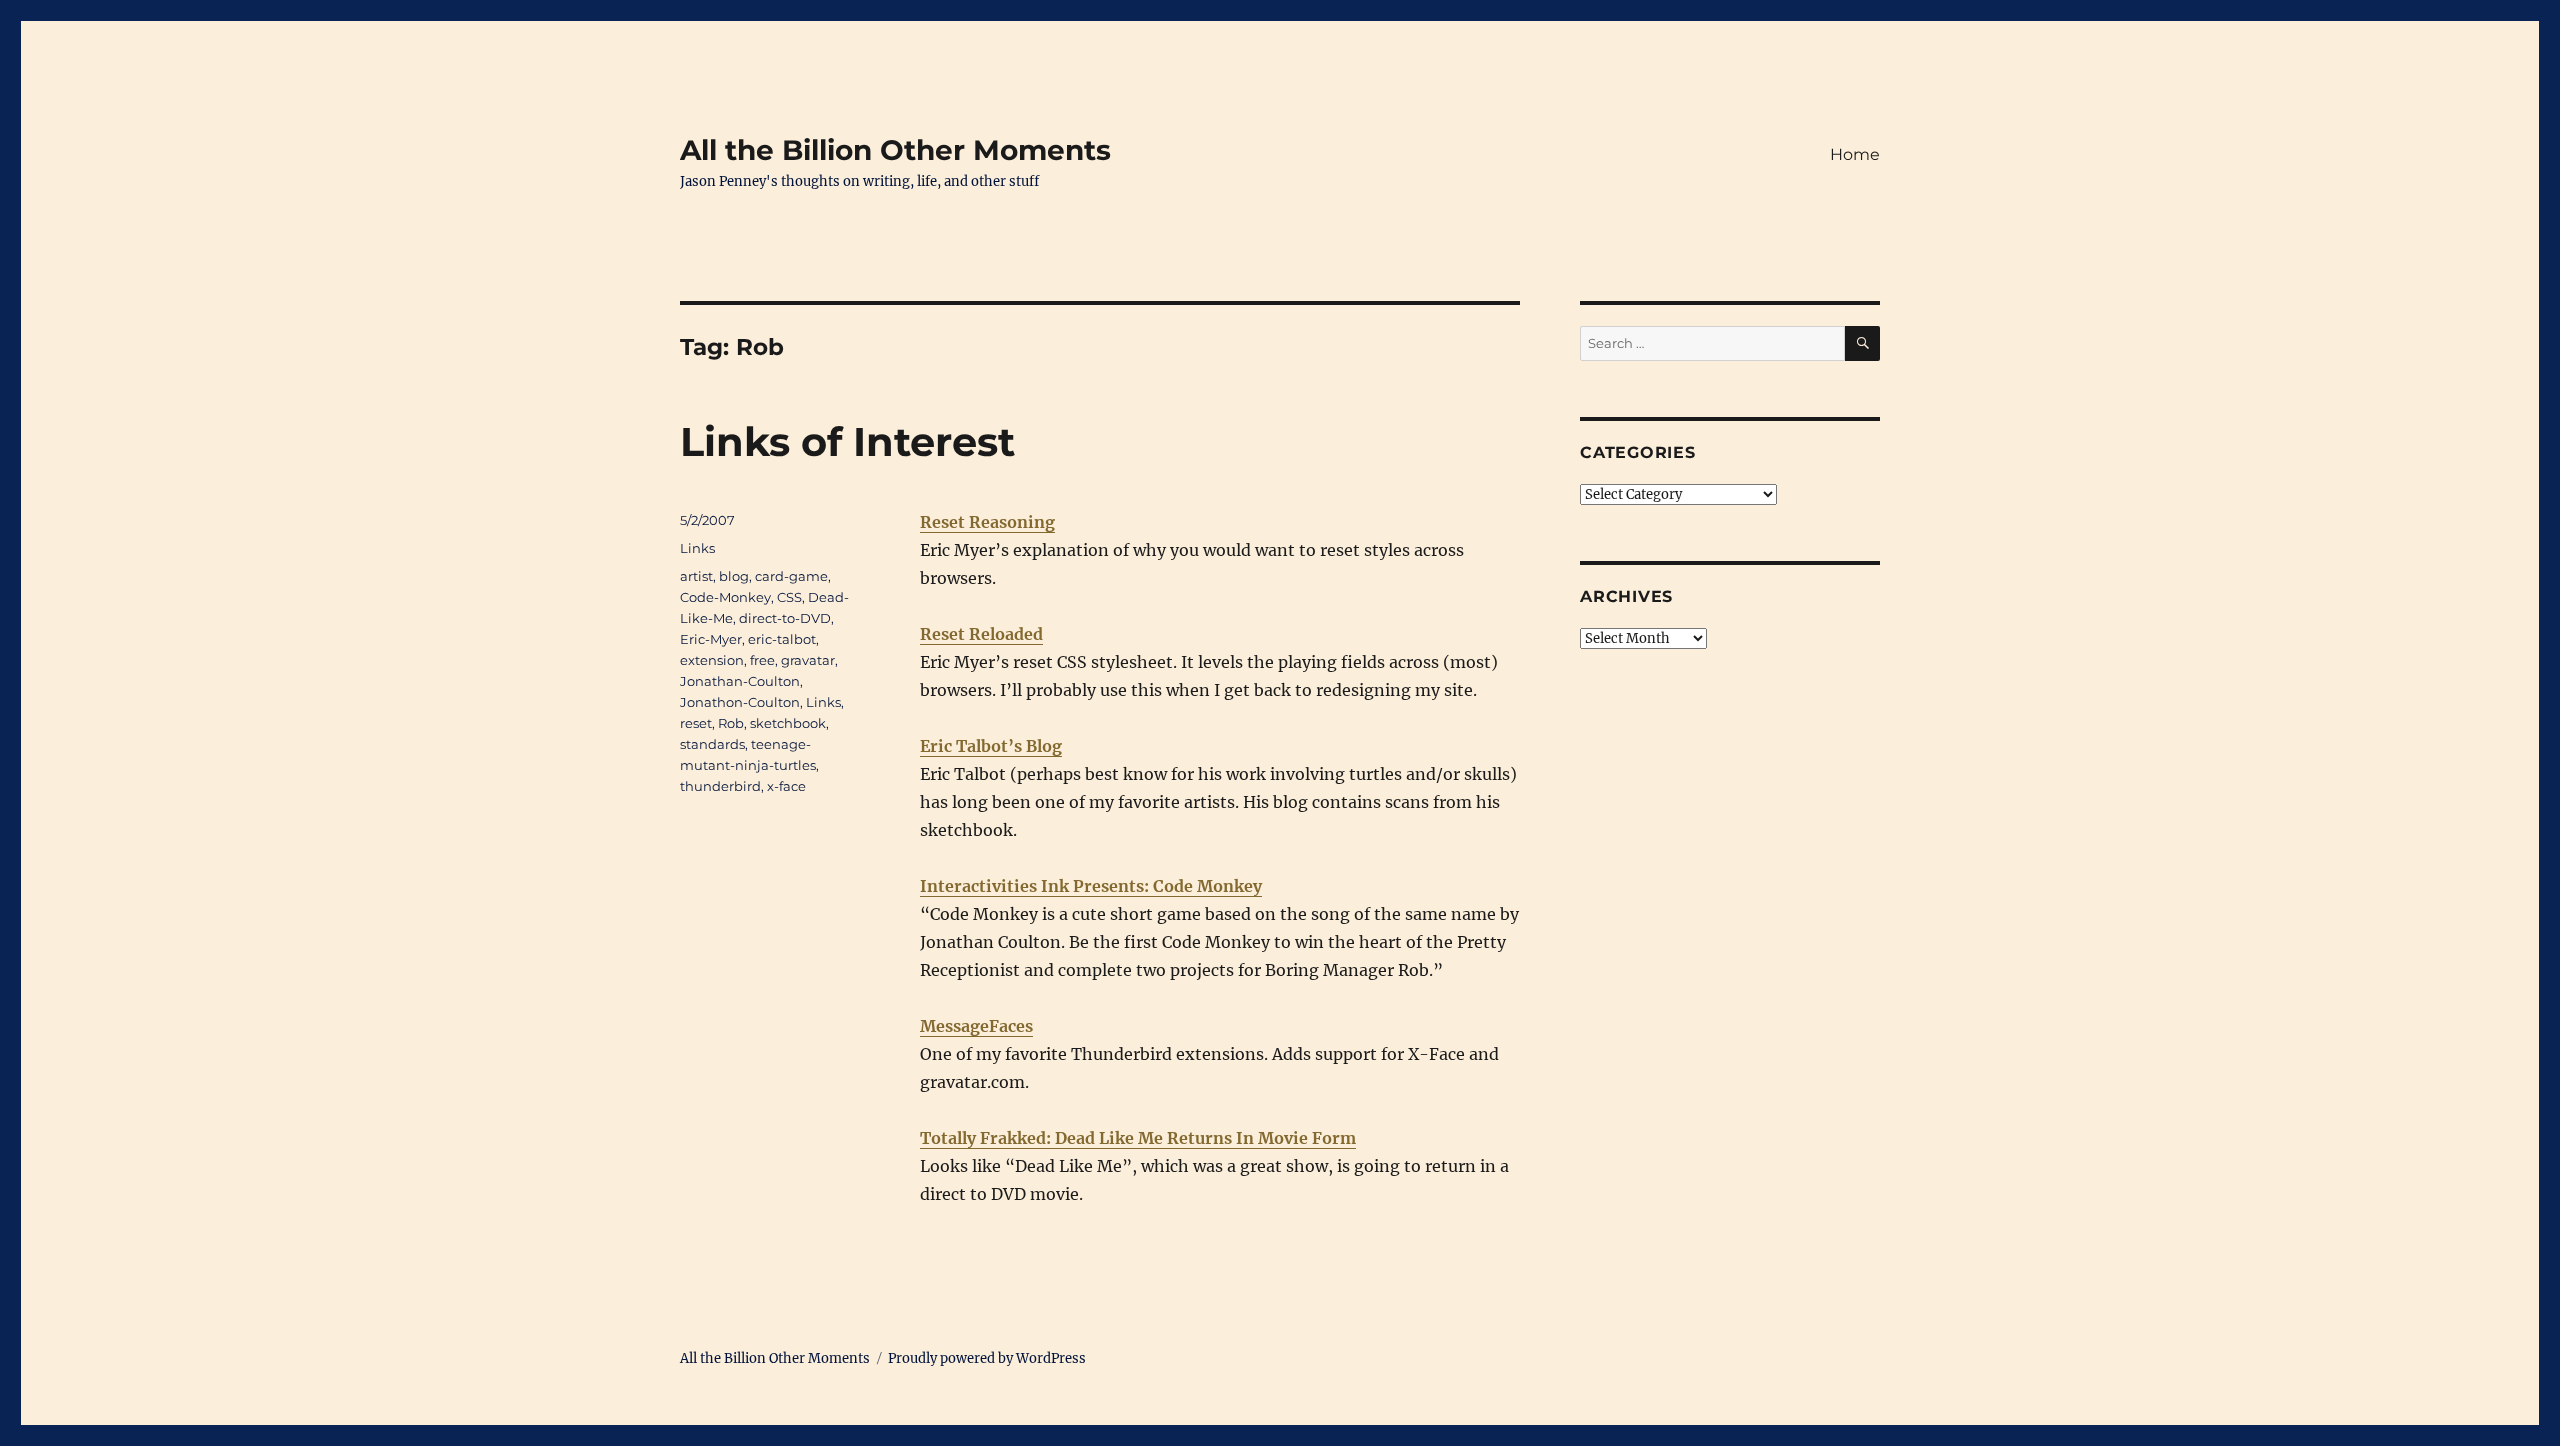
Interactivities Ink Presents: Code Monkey (1091, 886)
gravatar (808, 660)
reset (696, 723)
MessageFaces (976, 1026)
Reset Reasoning (987, 522)
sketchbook (788, 723)
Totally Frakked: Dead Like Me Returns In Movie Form (1138, 1138)
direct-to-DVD (785, 618)
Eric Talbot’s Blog (991, 746)
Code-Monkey (725, 597)
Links (697, 548)
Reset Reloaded (981, 634)
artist (696, 576)
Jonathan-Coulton (740, 681)
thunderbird (720, 786)
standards (712, 744)
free (762, 660)
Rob (731, 723)
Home (1855, 154)
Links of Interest (847, 441)
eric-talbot (782, 639)
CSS (789, 597)
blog (734, 576)
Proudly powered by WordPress (987, 1358)
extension (712, 660)
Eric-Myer (711, 639)
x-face (786, 786)
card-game (791, 576)
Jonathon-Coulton (740, 702)
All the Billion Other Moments (895, 150)
